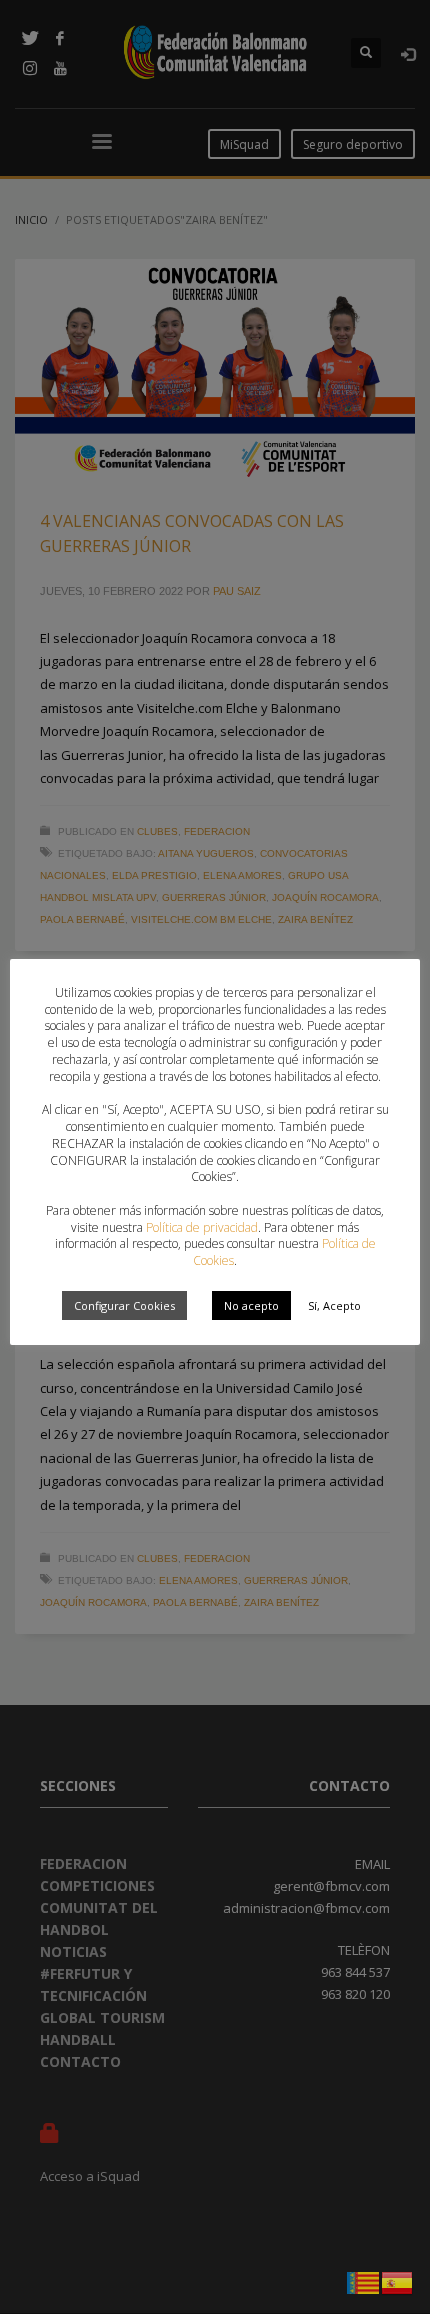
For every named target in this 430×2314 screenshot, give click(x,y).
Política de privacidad (202, 1227)
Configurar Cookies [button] (124, 1305)
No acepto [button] (251, 1305)
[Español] (398, 2281)
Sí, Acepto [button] (334, 1305)
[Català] (364, 2281)
